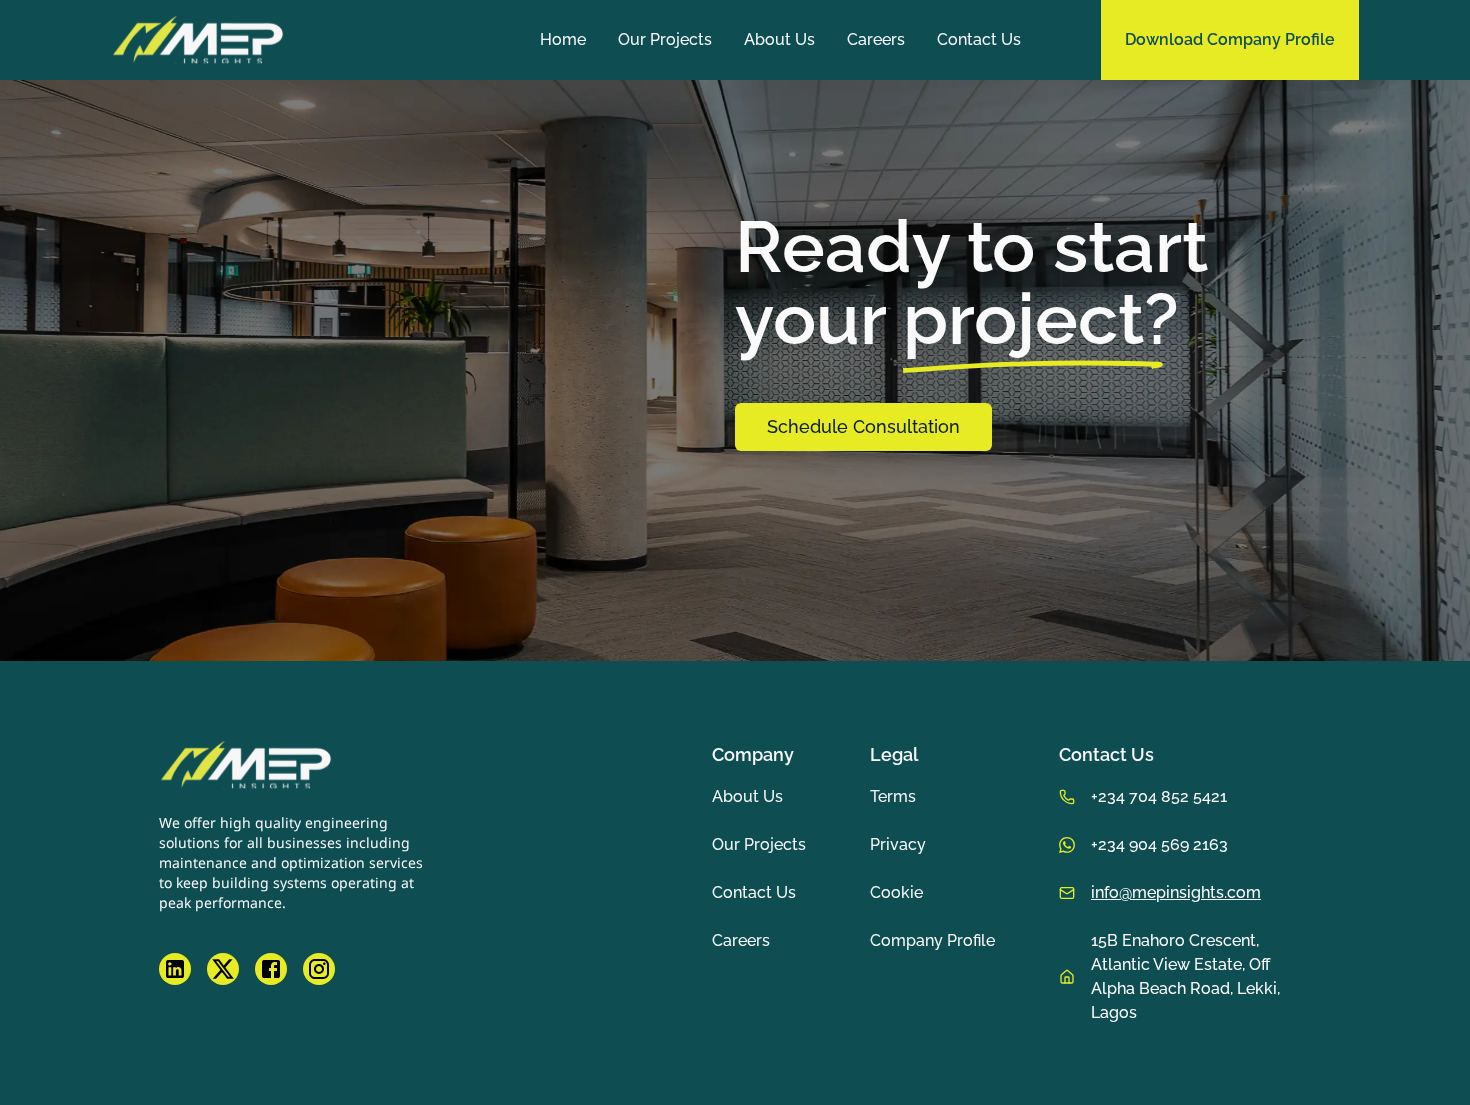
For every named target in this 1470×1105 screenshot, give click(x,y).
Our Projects (665, 39)
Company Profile (932, 940)
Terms (893, 796)
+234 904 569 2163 (1159, 844)
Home (563, 39)
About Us (779, 39)
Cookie (896, 892)
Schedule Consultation (863, 426)
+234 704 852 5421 (1159, 796)
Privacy (898, 844)
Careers (876, 39)
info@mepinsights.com (1176, 892)
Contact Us (979, 39)
